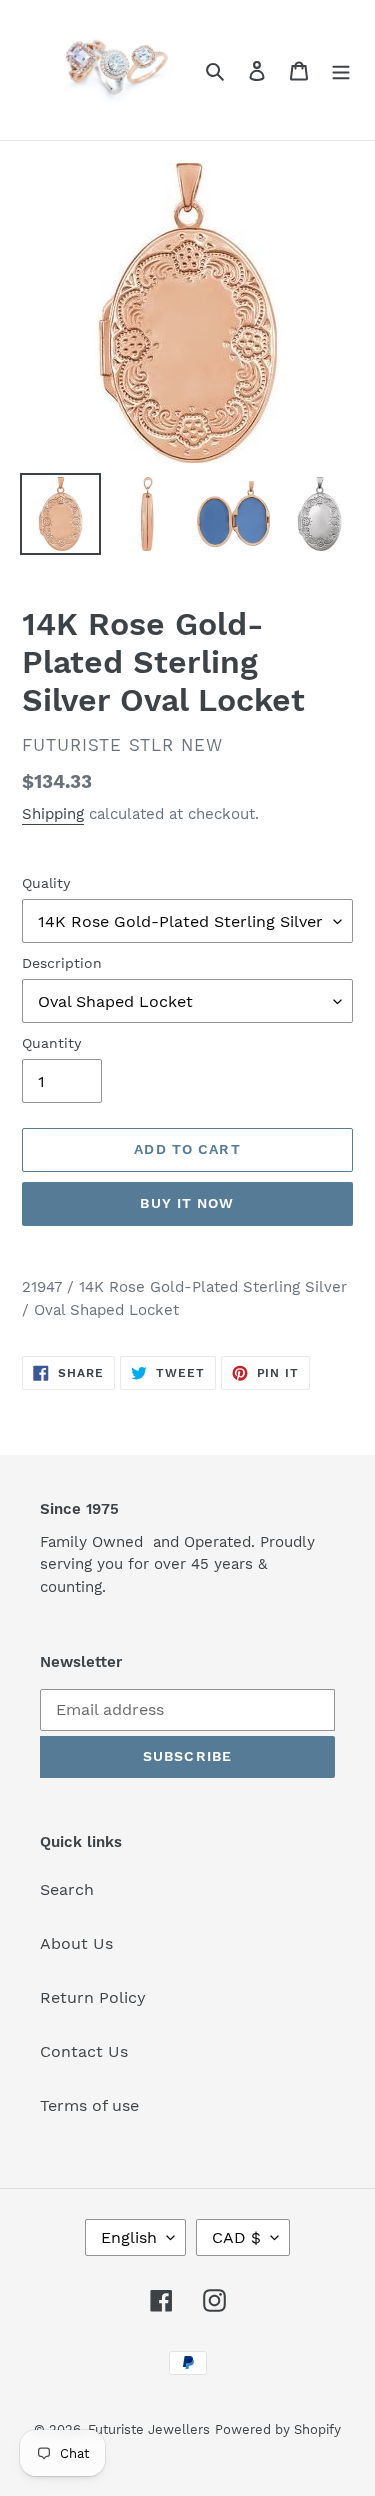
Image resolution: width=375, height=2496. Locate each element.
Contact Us (84, 2051)
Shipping (53, 814)
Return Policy (93, 1997)
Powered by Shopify (278, 2429)
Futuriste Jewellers (149, 2429)
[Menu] (341, 70)
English (129, 2237)
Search (67, 1889)
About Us (76, 1943)
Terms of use (89, 2105)
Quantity (51, 1043)
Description (62, 963)
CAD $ (236, 2237)
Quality (46, 883)
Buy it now (187, 1203)
